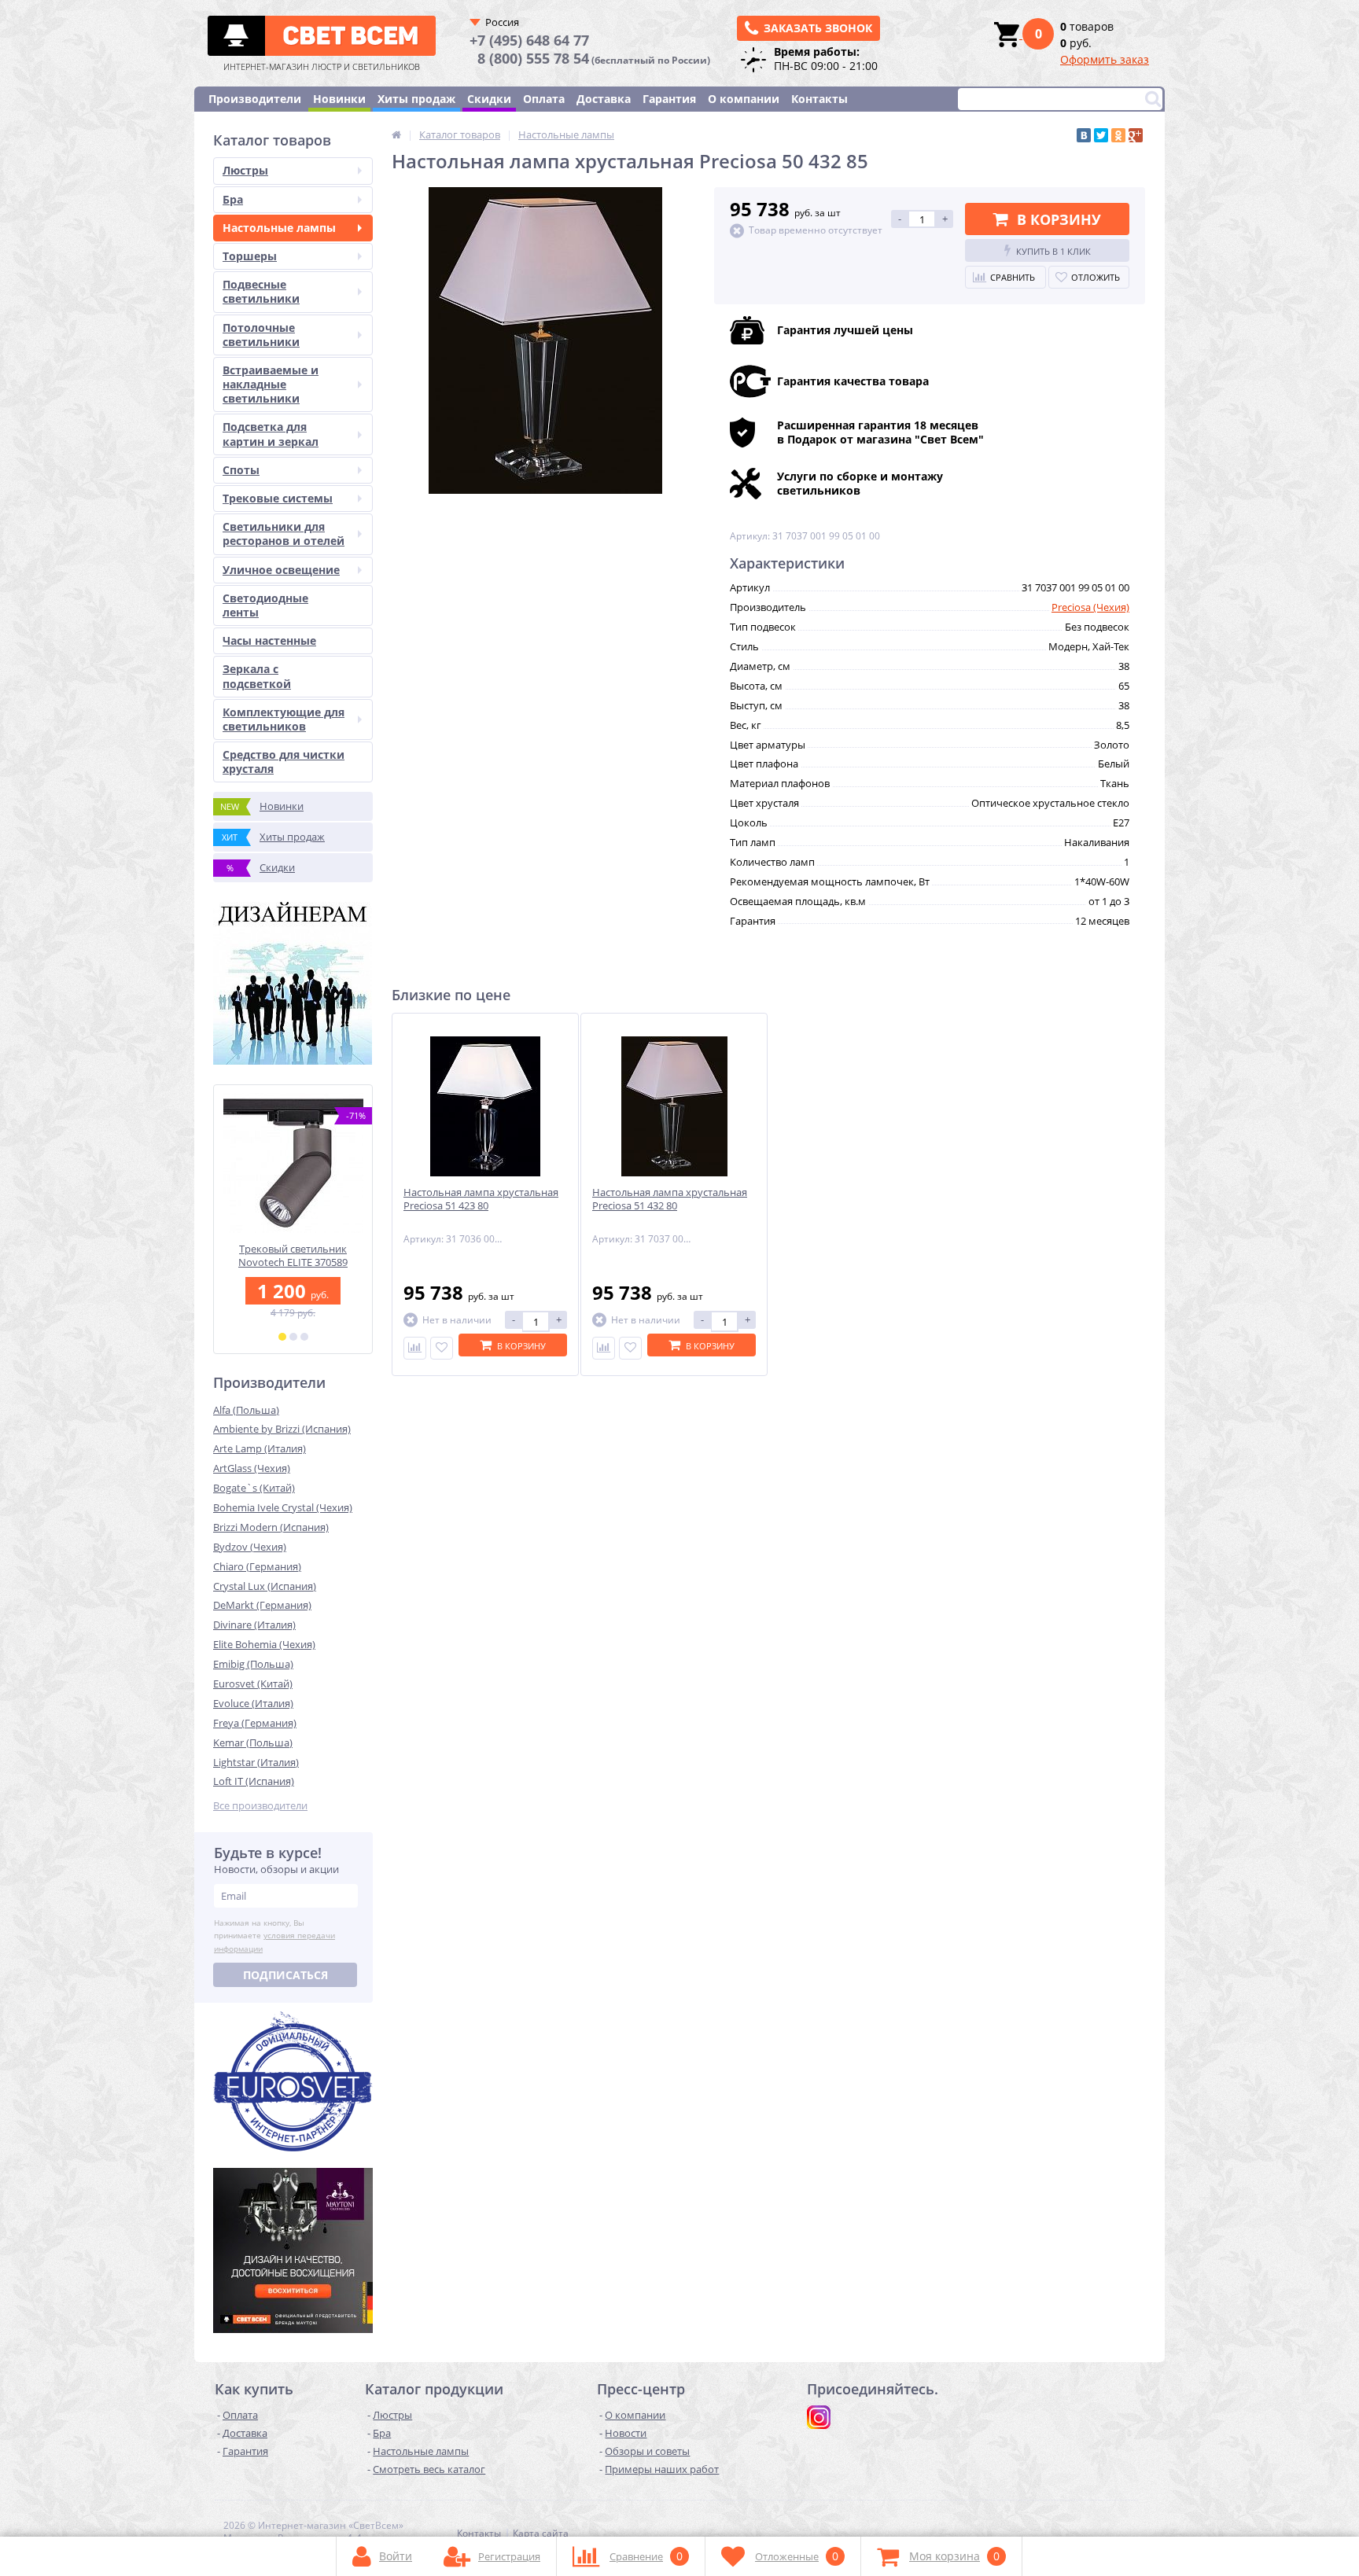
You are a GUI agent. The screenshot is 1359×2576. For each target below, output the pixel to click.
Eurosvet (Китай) (253, 1684)
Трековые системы (278, 498)
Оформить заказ (1105, 59)
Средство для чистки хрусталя (284, 762)
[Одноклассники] (1118, 135)
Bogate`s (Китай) (254, 1488)
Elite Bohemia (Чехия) (264, 1644)
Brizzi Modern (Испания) (271, 1527)
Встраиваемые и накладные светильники (271, 384)
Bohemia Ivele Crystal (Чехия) (283, 1507)
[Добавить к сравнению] (415, 1348)
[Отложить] (442, 1348)
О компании (744, 99)
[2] (293, 1337)
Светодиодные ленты (265, 605)
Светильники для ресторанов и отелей (284, 534)
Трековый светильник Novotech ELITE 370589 (293, 1256)
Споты (241, 470)
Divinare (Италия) (254, 1625)
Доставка (604, 99)
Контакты (819, 99)
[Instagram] (819, 2417)
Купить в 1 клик (1053, 251)
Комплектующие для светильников (284, 719)
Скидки (489, 99)
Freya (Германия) (255, 1723)
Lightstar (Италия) (256, 1762)
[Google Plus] (1136, 135)
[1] (282, 1337)
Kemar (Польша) (253, 1742)
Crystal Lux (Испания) (265, 1586)
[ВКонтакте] (1084, 135)
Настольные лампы (279, 228)
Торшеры (250, 256)
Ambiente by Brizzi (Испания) (282, 1429)
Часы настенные (269, 640)
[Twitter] (1101, 135)
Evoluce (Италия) (253, 1703)
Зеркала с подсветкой (257, 676)
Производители (255, 99)
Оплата (544, 99)
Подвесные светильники (261, 291)
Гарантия (669, 99)
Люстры (245, 170)
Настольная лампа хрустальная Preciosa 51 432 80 (670, 1199)
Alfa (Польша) (246, 1410)
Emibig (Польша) (253, 1664)
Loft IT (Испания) (254, 1781)
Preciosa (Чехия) (1090, 607)
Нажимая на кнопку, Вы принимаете (274, 1936)
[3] (304, 1337)
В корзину (1059, 219)
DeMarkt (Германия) (262, 1605)
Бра (233, 199)
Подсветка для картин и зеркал (271, 434)
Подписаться (285, 1975)
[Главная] (396, 134)
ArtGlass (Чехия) (252, 1468)
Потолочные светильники (261, 335)
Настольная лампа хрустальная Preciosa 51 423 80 (481, 1199)
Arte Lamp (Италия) (260, 1448)
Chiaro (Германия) (257, 1566)
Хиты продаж (416, 99)
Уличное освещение (281, 570)
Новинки (339, 99)
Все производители (260, 1806)
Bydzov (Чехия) (250, 1547)
